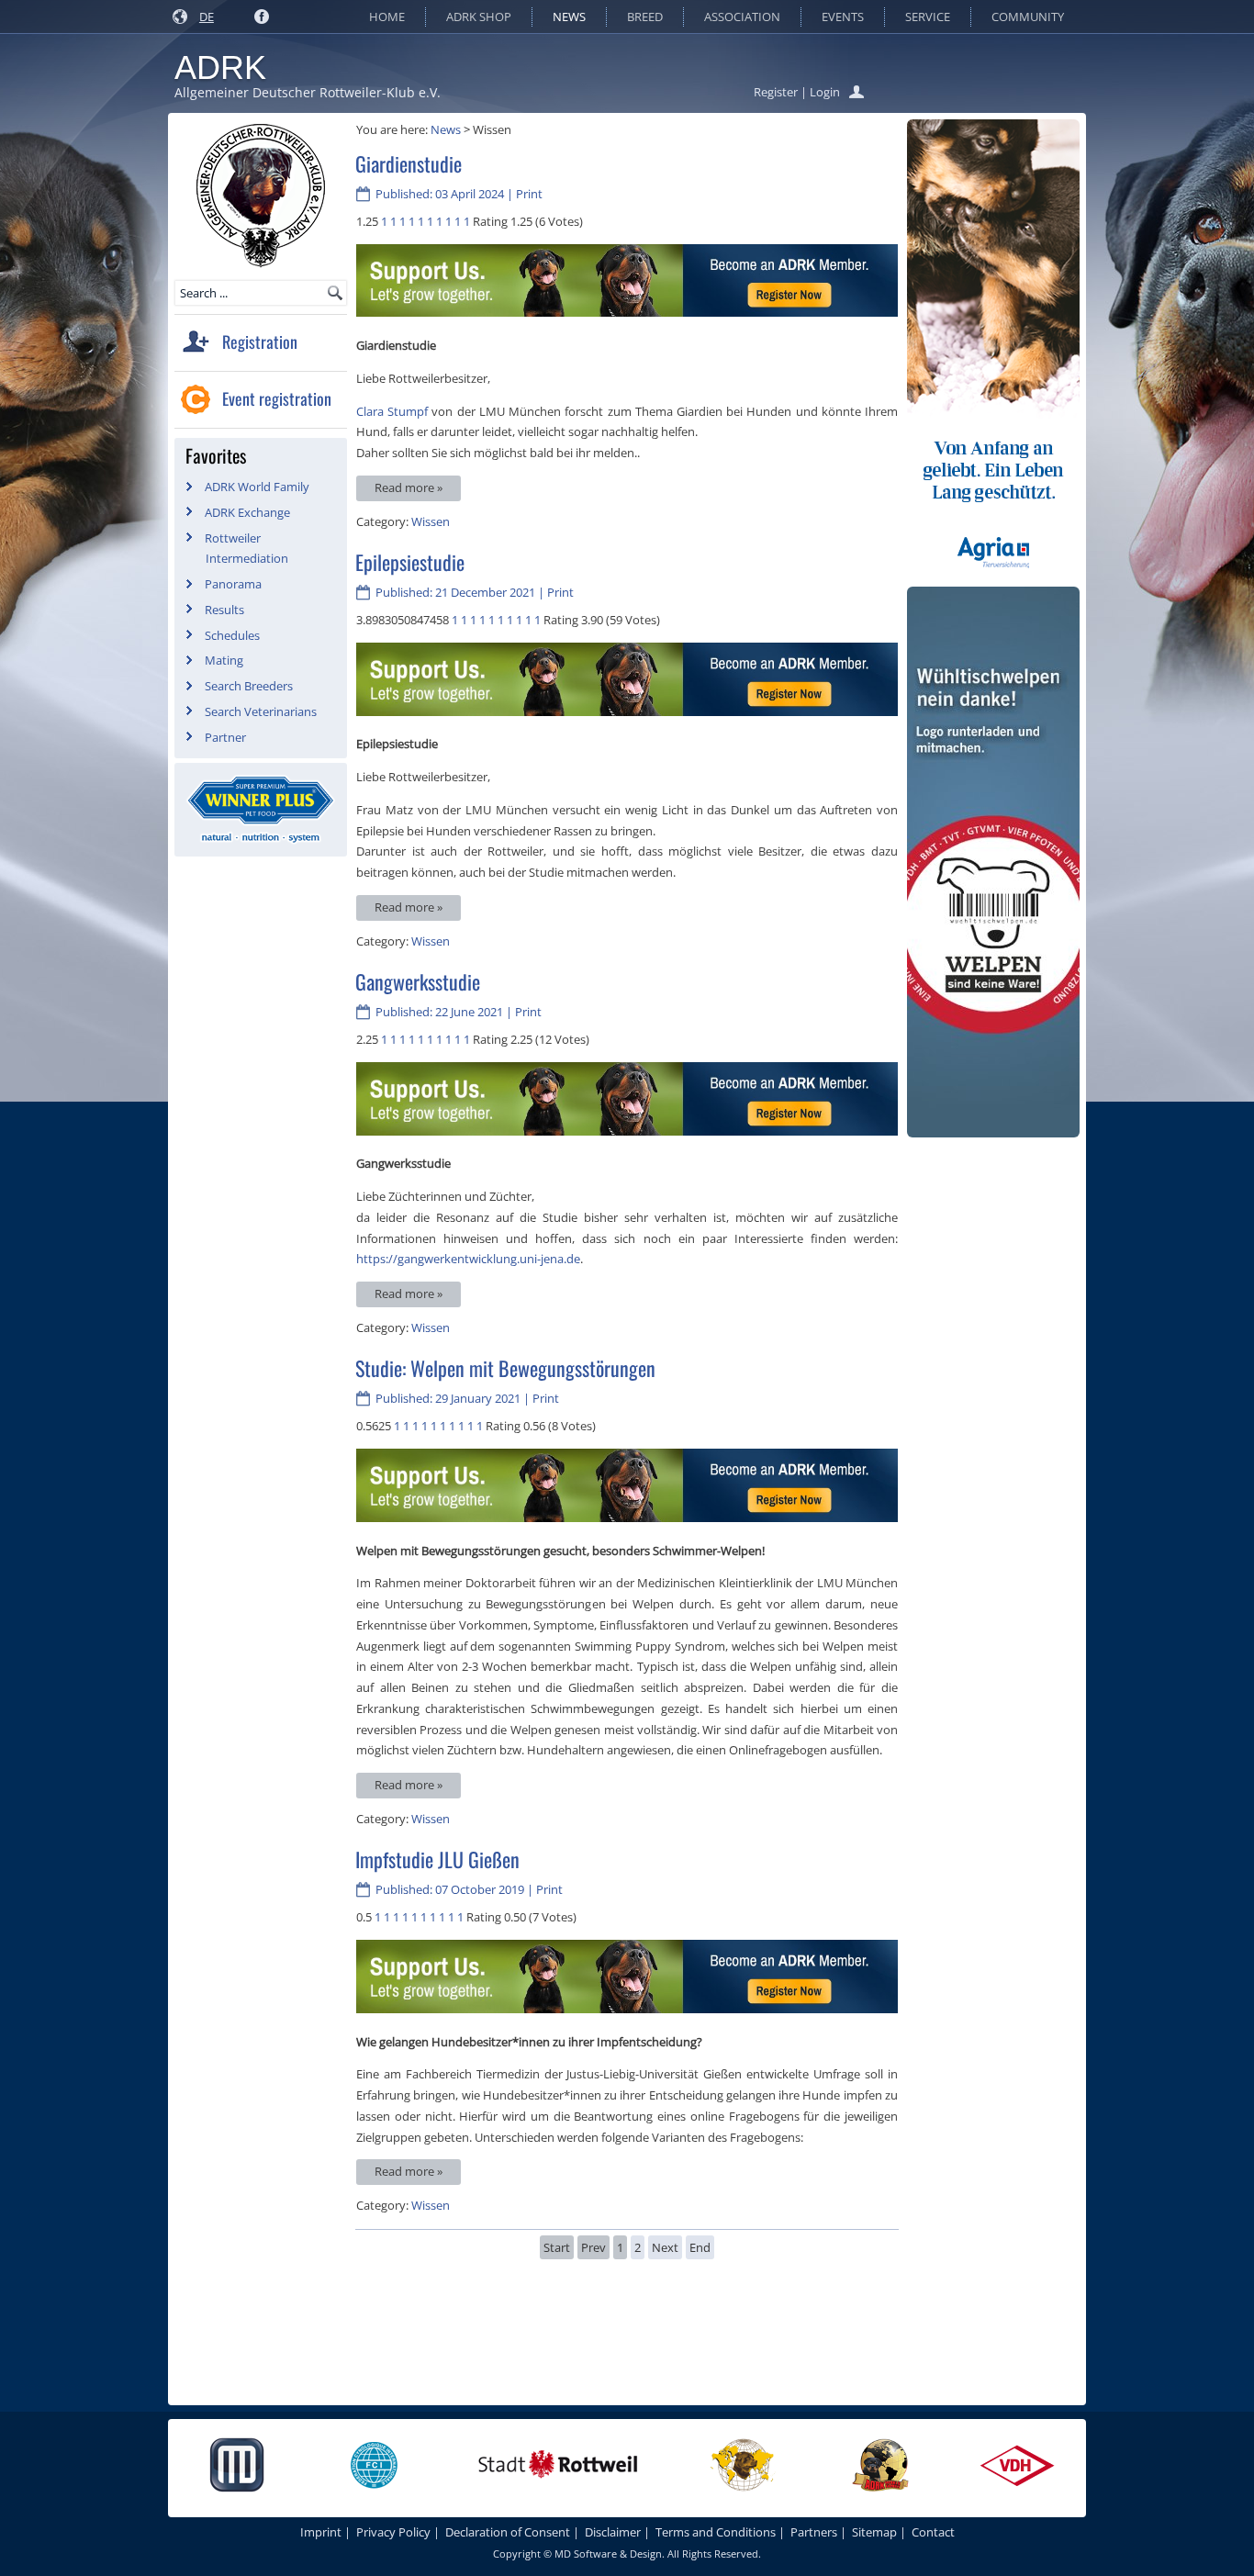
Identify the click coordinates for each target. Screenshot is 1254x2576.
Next (665, 2247)
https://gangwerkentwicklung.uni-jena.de (468, 1259)
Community (1028, 17)
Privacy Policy (393, 2532)
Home (387, 17)
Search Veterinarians (261, 711)
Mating (224, 660)
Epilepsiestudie (410, 562)
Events (843, 17)
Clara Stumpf (392, 411)
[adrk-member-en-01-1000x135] (627, 312)
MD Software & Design (608, 2554)
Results (224, 610)
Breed (645, 17)
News (569, 17)
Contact (933, 2532)
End (700, 2247)
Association (742, 17)
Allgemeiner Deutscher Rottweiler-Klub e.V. (308, 92)
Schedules (232, 635)
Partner (225, 737)
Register (776, 92)
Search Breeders (249, 686)
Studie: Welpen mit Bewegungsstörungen (505, 1368)
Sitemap (874, 2532)
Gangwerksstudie (418, 981)
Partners (814, 2532)
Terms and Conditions (716, 2532)
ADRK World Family (257, 487)
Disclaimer (613, 2532)
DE (207, 17)
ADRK (220, 67)
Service (928, 17)
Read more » (409, 487)
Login (825, 92)
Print (529, 194)
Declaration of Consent (508, 2532)
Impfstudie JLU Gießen (437, 1859)
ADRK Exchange (247, 512)
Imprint (321, 2532)
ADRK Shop (479, 17)
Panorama (233, 584)
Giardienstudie (409, 163)
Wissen (431, 521)
